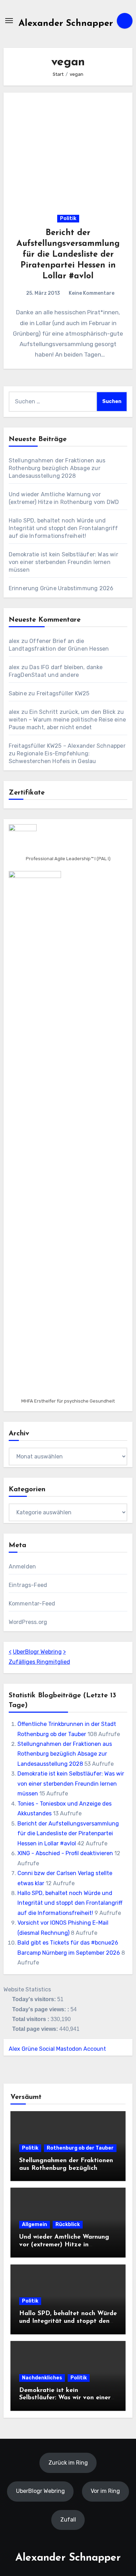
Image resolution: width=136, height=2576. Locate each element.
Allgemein (35, 2224)
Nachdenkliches (42, 2378)
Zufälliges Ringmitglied (39, 1662)
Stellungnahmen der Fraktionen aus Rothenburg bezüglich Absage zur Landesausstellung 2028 (57, 468)
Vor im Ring (105, 2491)
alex (14, 641)
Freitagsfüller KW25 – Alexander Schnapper (67, 746)
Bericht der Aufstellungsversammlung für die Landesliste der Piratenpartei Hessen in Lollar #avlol (68, 255)
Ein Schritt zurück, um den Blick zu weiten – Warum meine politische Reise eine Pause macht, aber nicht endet (67, 720)
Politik (68, 218)
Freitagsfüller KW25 (63, 693)
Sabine (18, 693)
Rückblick (68, 2224)
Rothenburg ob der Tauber (80, 2148)
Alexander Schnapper (66, 24)
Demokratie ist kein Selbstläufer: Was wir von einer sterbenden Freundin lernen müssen (63, 562)
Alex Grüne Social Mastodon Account (57, 2049)
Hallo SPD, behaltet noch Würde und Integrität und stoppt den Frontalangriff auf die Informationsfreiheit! (63, 528)
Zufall (68, 2520)
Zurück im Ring (68, 2462)
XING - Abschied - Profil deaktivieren (65, 1853)
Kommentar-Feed (32, 1604)
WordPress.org (28, 1622)
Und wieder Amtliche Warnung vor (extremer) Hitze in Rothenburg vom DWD (64, 2245)
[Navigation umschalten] (9, 21)
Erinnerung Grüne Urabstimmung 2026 (61, 588)
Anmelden (22, 1567)
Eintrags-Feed (28, 1585)
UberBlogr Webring (37, 1652)
